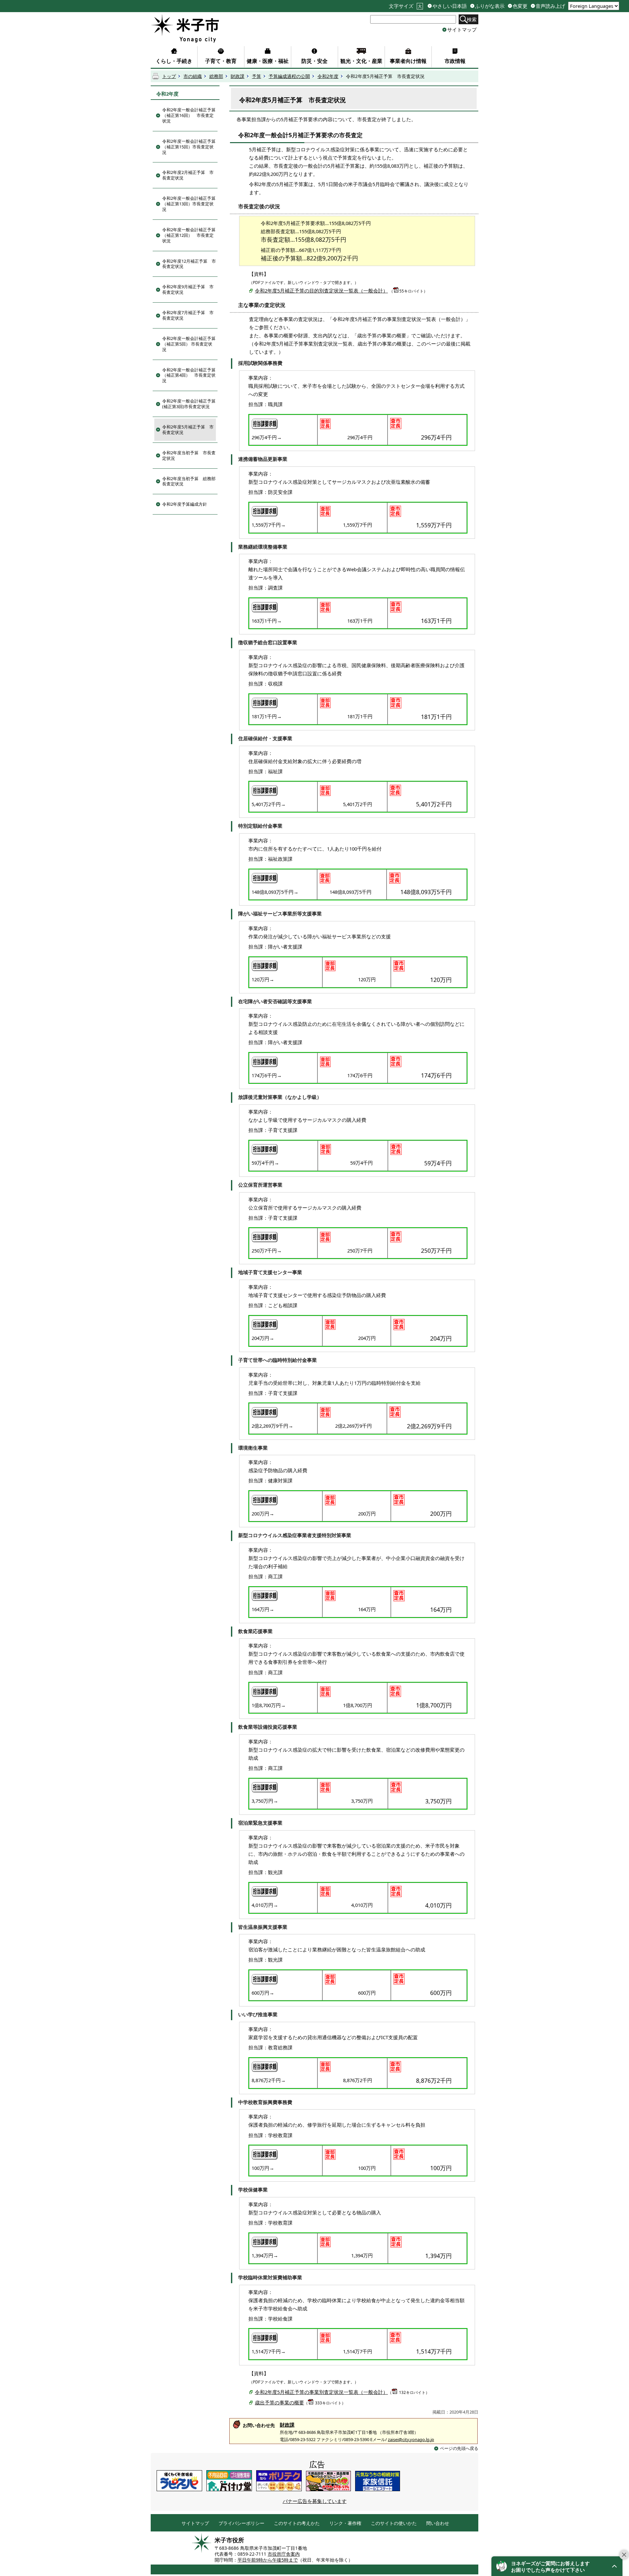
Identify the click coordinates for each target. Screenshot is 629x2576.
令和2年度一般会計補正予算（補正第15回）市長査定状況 (189, 147)
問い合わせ (438, 2523)
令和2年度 (328, 76)
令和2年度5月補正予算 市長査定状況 (188, 430)
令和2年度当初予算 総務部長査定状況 (189, 481)
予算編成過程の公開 (289, 76)
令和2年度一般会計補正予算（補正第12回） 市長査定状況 (189, 235)
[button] (557, 2566)
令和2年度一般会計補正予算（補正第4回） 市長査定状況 (189, 375)
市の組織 (193, 76)
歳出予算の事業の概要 (279, 2402)
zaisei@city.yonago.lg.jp (411, 2439)
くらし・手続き (174, 61)
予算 (257, 76)
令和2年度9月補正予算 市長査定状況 (188, 289)
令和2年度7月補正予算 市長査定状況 (188, 315)
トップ (169, 76)
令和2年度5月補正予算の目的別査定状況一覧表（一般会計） (321, 291)
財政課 (238, 76)
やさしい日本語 (450, 6)
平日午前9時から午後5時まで (268, 2560)
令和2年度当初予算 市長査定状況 (189, 455)
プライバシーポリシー (241, 2523)
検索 (472, 19)
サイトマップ (462, 29)
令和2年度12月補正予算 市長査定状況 (189, 264)
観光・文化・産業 (361, 61)
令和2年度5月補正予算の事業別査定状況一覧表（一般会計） (321, 2392)
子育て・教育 (221, 61)
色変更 (520, 6)
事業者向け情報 (408, 61)
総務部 (216, 76)
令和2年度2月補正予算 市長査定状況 (188, 175)
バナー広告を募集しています (315, 2501)
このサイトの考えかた (297, 2523)
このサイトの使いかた (394, 2523)
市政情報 (455, 61)
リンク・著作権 (345, 2523)
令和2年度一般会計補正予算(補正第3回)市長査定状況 (189, 404)
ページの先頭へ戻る (459, 2448)
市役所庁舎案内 (284, 2554)
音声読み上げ (550, 6)
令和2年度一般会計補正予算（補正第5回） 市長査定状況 (189, 344)
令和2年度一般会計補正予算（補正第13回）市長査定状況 (189, 204)
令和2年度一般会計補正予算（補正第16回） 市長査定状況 (189, 115)
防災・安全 (314, 61)
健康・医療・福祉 (268, 61)
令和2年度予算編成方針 (185, 504)
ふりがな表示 (490, 6)
